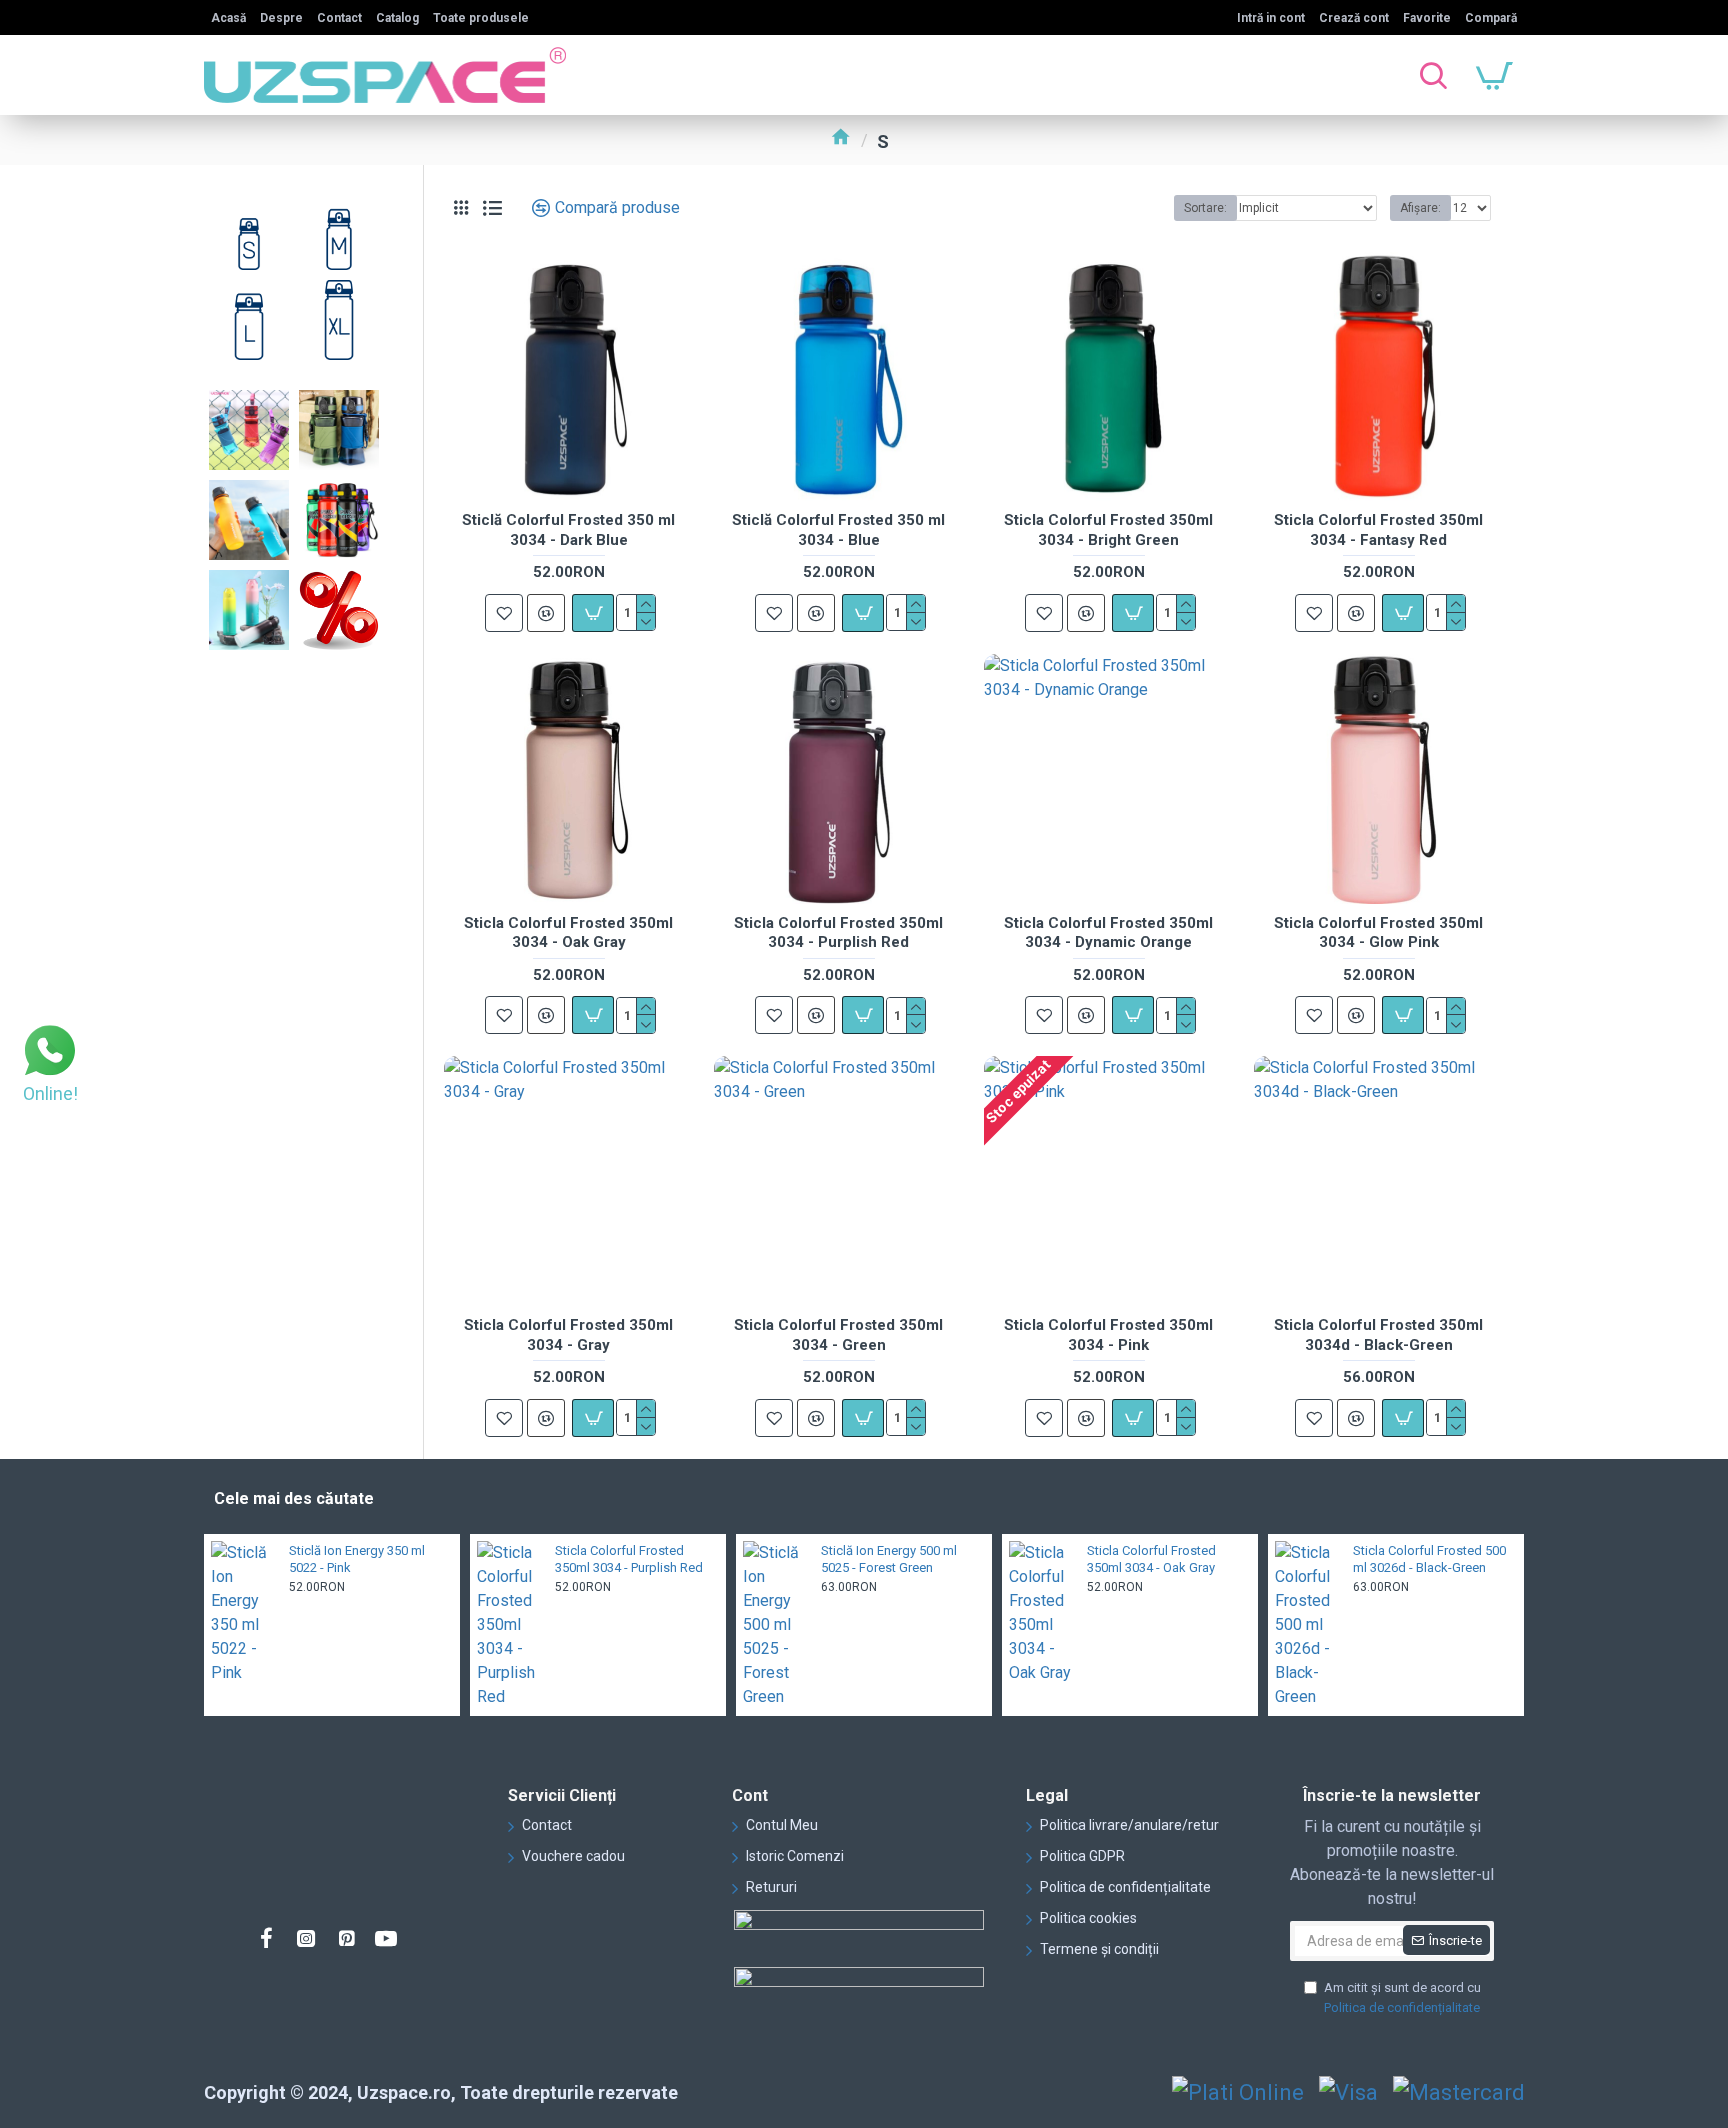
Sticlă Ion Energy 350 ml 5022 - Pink (357, 1559)
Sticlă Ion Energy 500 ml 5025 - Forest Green (889, 1559)
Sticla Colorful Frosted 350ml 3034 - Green (838, 1335)
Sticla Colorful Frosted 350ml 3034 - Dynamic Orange (1108, 933)
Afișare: (1420, 208)
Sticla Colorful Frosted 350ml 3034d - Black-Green (1378, 1335)
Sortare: (1205, 208)
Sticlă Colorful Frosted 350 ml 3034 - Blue (838, 530)
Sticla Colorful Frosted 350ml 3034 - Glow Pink (1378, 933)
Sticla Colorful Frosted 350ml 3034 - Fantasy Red (1378, 530)
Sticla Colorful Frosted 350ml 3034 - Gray (568, 1335)
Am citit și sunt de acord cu (1402, 1997)
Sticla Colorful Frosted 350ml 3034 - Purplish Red (838, 933)
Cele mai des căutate (294, 1498)
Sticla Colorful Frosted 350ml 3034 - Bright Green (1108, 530)
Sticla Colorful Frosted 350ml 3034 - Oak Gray (568, 933)
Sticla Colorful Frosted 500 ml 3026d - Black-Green (1429, 1559)
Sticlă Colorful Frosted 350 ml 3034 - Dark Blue (568, 530)
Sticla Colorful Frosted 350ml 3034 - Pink (1108, 1335)
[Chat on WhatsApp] (50, 1053)
